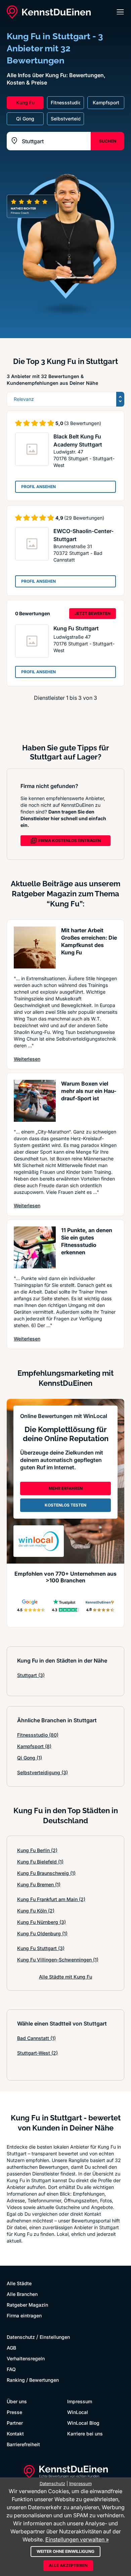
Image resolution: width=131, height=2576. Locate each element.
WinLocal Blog (83, 2423)
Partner (15, 2423)
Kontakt (15, 2434)
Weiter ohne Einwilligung (65, 2551)
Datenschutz (21, 2337)
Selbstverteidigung (42, 1772)
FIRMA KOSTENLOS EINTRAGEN (70, 840)
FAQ (11, 2369)
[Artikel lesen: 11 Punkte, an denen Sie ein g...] (35, 1247)
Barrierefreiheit (23, 2444)
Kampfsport (34, 1746)
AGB (11, 2348)
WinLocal (78, 2412)
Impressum (80, 2401)
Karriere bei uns (85, 2434)
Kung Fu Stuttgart (76, 628)
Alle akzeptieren (68, 2565)
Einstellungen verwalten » (77, 2539)
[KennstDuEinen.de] (49, 12)
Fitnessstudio (38, 1735)
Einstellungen (55, 2337)
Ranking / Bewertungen (33, 2380)
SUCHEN (108, 141)
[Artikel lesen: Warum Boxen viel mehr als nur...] (35, 1101)
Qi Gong (30, 1758)
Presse (14, 2412)
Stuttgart (31, 1675)
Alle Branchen (22, 2294)
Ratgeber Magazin (27, 2305)
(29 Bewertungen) (84, 518)
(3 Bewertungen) (83, 423)
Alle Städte (19, 2283)
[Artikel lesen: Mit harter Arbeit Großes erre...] (35, 948)
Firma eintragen (24, 2316)
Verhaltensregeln (26, 2358)
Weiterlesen (27, 1059)
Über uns (17, 2401)
